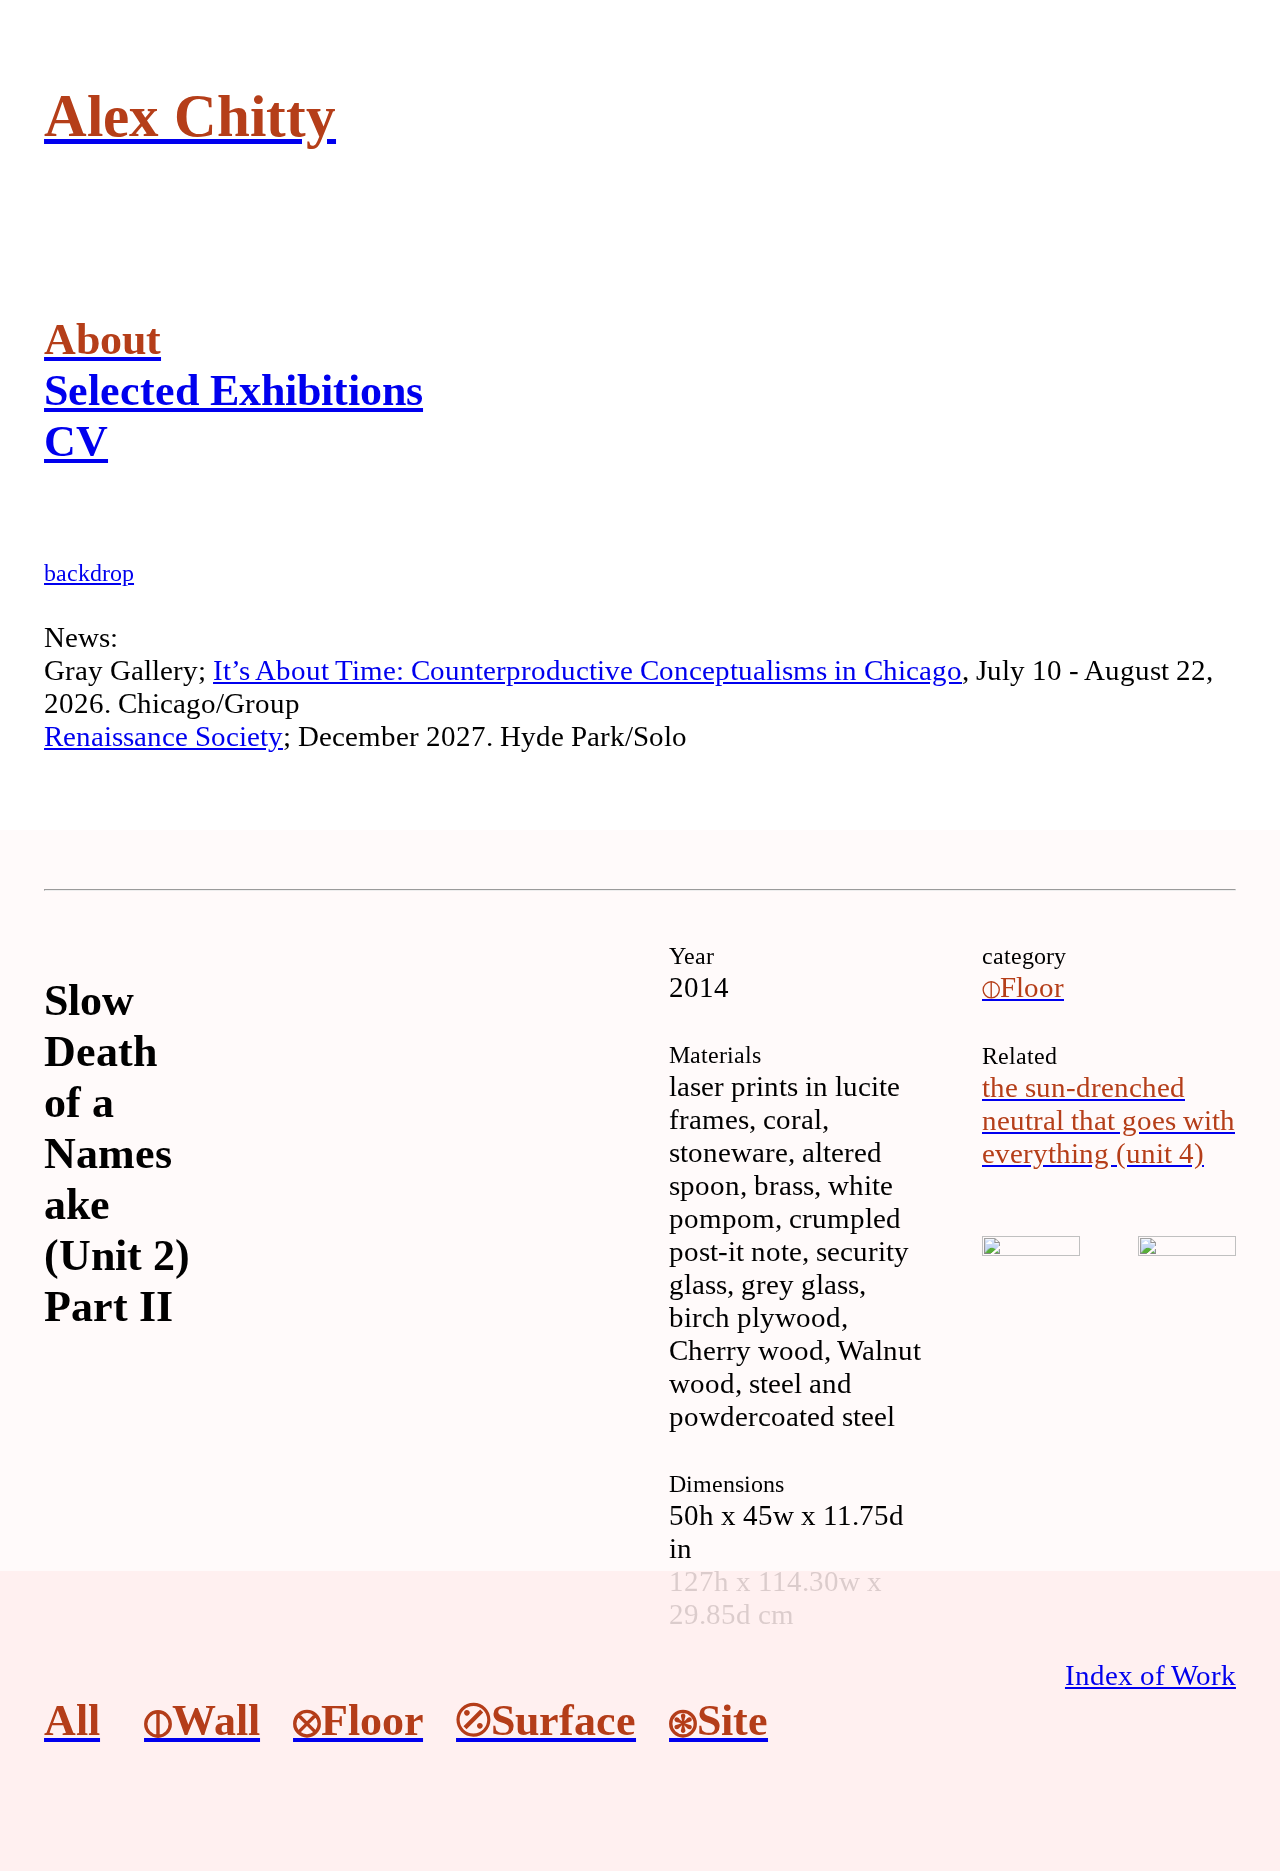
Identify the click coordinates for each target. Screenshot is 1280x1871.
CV (76, 441)
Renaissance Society (163, 736)
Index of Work (1150, 1675)
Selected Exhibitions (233, 390)
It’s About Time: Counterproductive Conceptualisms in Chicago (587, 670)
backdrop (89, 572)
